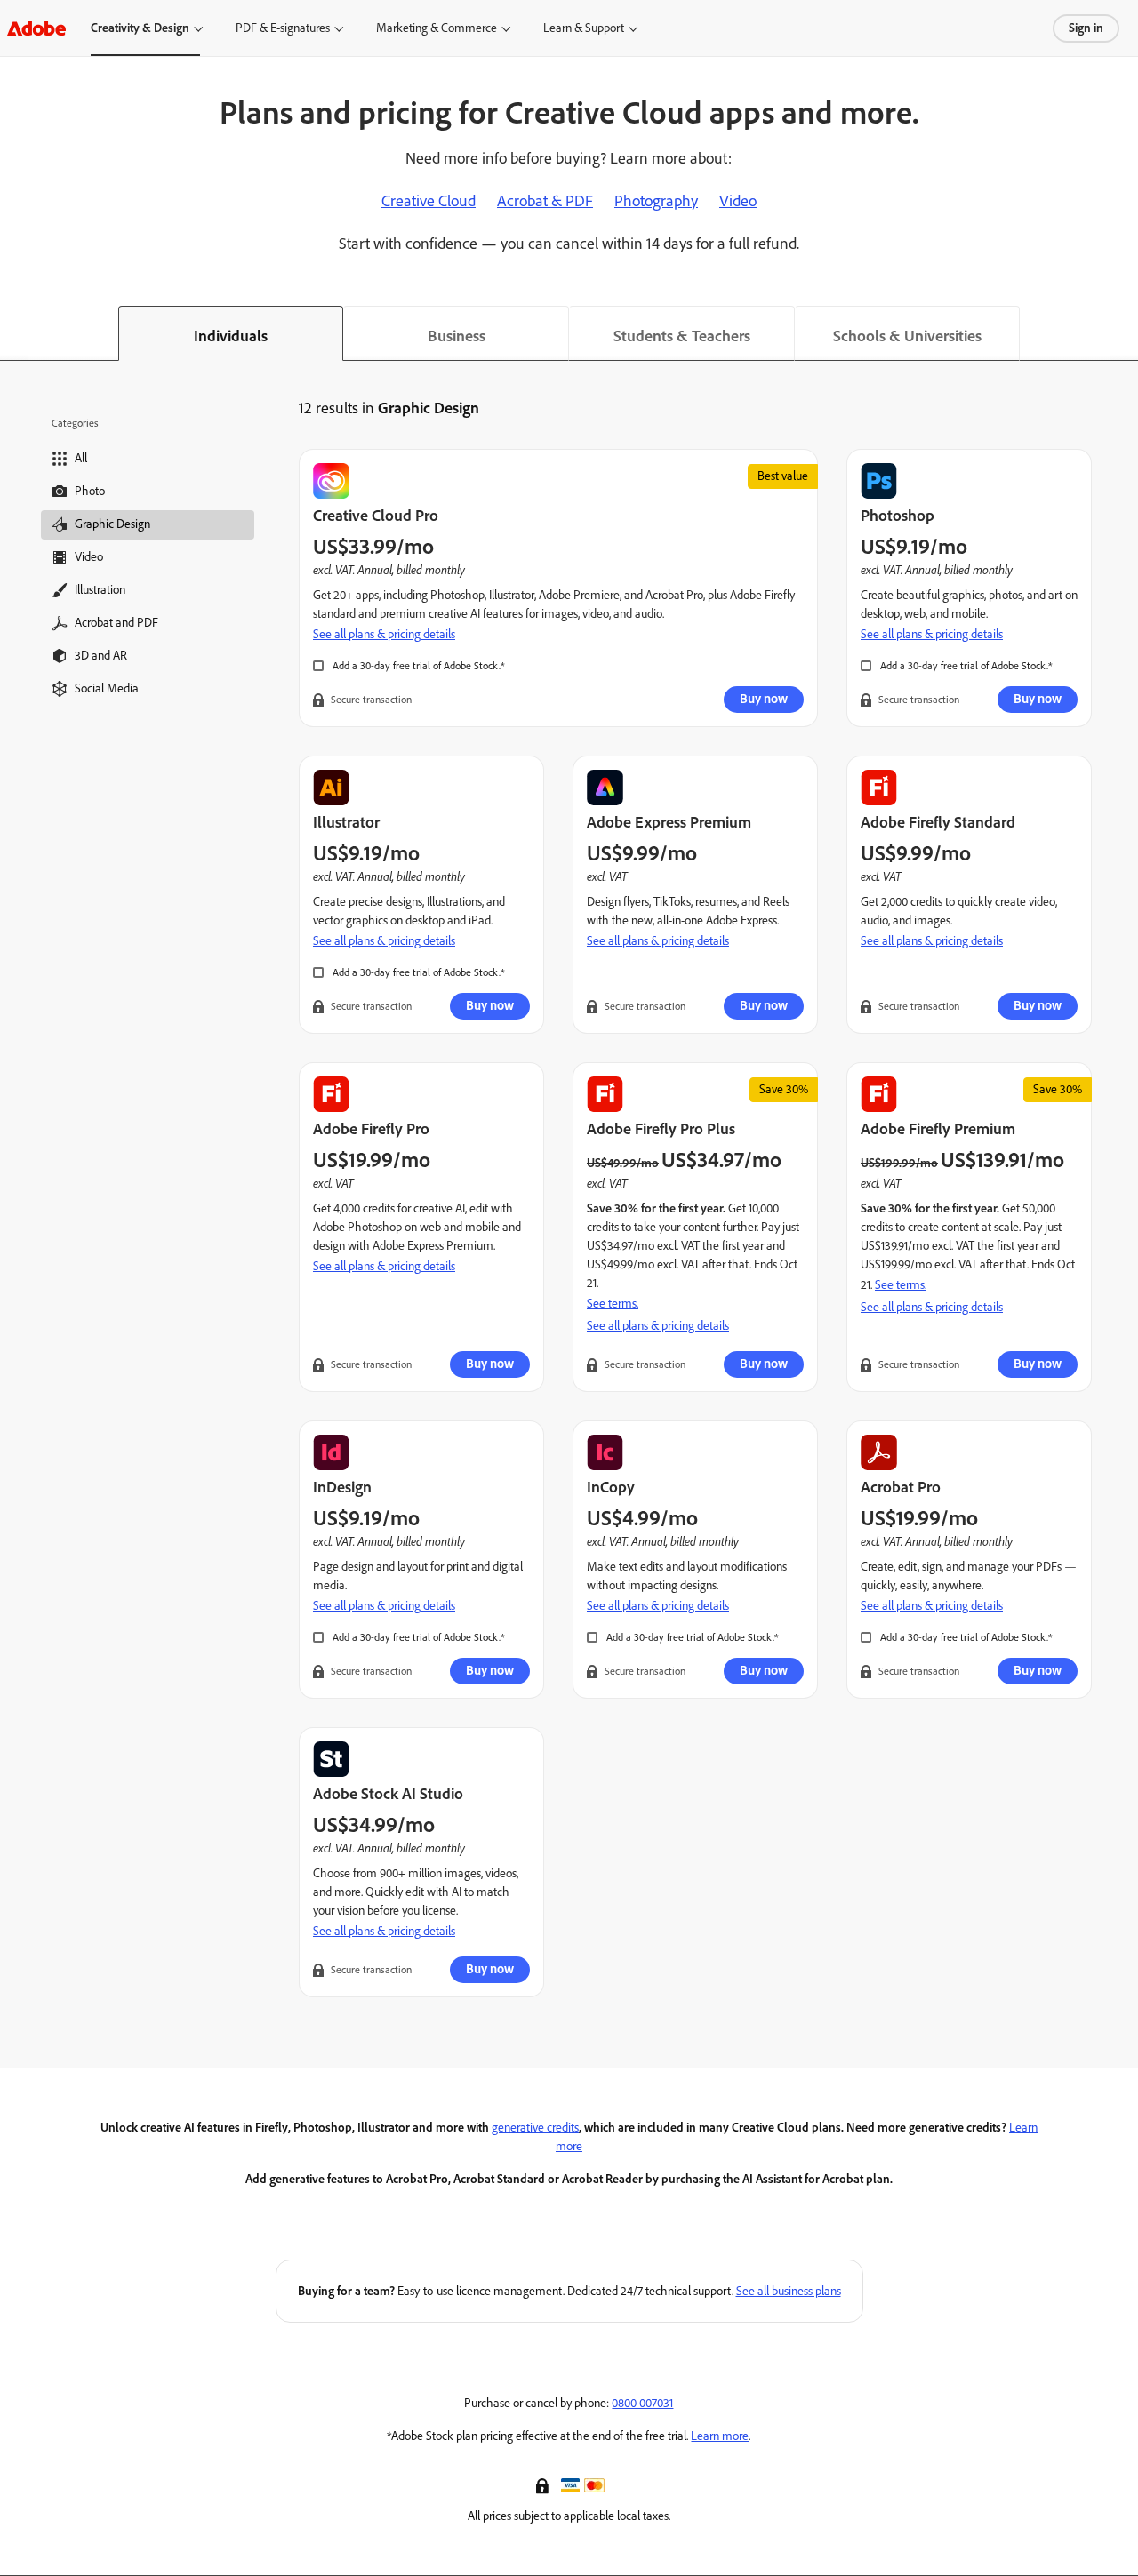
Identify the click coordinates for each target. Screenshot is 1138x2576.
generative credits (535, 2128)
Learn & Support (584, 28)
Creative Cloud (429, 201)
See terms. (613, 1304)
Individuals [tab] (231, 336)
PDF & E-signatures (283, 28)
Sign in (1086, 28)
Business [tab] (457, 336)
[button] (544, 2484)
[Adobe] (36, 28)
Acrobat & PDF (545, 201)
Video (738, 201)
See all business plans (789, 2291)
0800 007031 (642, 2403)
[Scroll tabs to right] (1124, 333)
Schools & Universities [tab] (907, 336)
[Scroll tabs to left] (14, 333)
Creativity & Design (140, 28)
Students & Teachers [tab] (682, 336)
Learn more (720, 2436)
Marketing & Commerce (437, 28)
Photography (656, 201)
